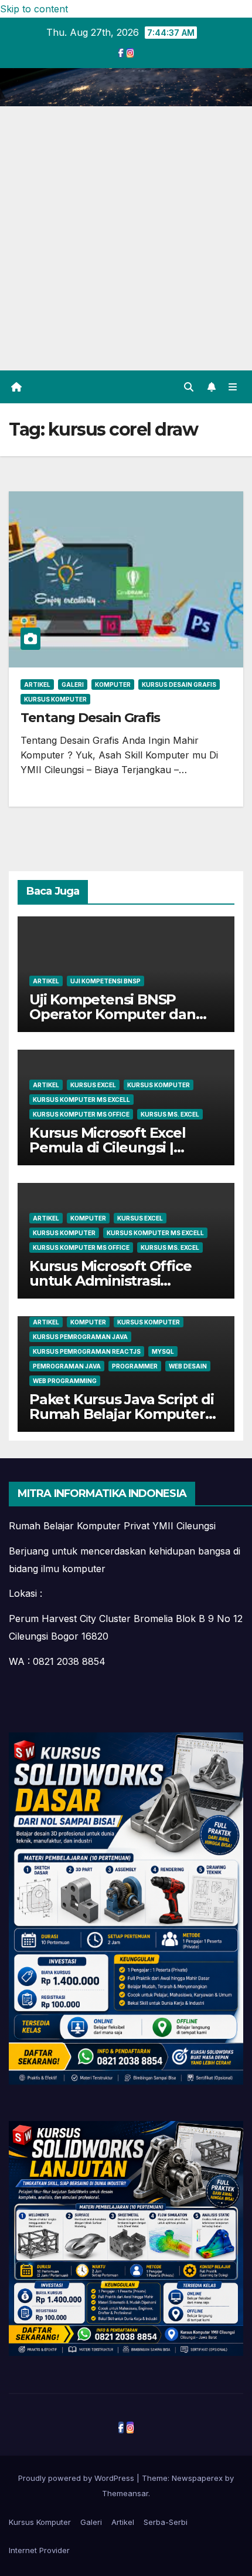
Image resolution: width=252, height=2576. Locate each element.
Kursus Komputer (55, 699)
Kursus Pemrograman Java (80, 1337)
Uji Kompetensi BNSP (105, 981)
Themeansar (125, 2493)
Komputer (113, 685)
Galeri (73, 685)
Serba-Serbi (166, 2522)
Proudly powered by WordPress (77, 2478)
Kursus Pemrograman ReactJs (87, 1351)
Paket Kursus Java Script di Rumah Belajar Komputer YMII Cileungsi (122, 1414)
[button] (189, 387)
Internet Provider (39, 2550)
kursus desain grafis (179, 685)
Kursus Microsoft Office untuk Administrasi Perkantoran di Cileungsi (114, 1281)
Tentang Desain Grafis (90, 718)
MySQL (163, 1351)
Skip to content (34, 9)
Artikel (37, 685)
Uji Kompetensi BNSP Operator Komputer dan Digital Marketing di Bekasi (122, 1014)
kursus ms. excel (170, 1114)
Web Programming (65, 1381)
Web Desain (188, 1366)
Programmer (135, 1366)
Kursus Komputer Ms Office (81, 1114)
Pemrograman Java (67, 1366)
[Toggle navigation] (233, 387)
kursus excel (93, 1085)
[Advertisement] (126, 238)
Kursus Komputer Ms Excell (81, 1100)
